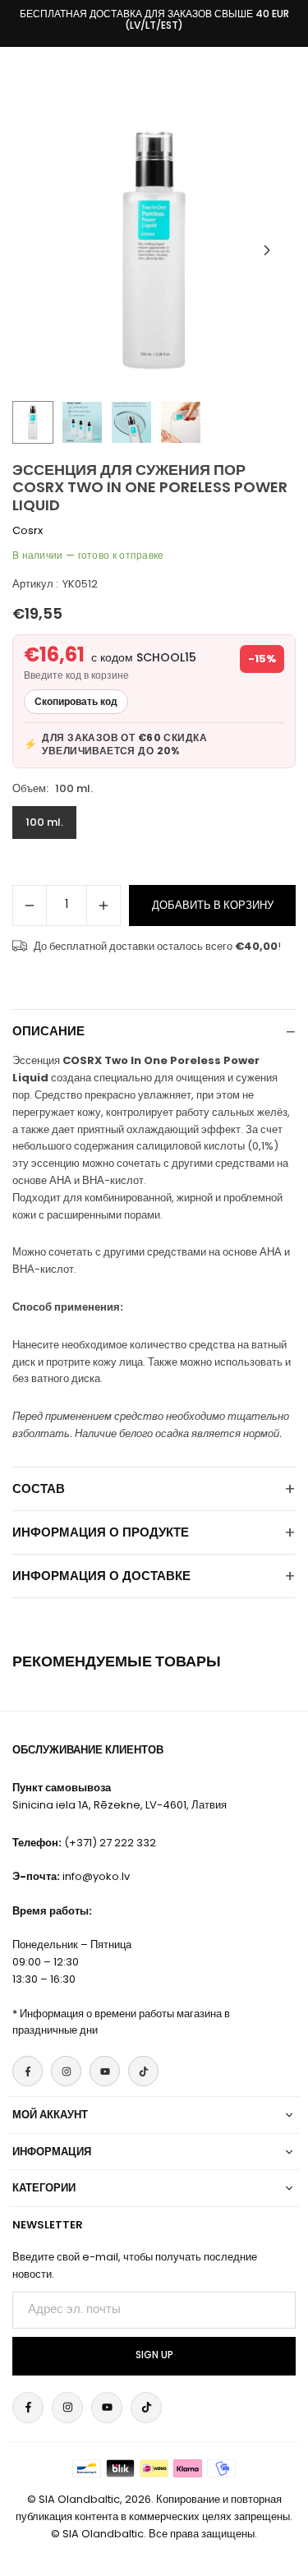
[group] (154, 250)
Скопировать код (76, 701)
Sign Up (154, 2355)
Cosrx (28, 530)
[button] (267, 251)
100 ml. (44, 822)
